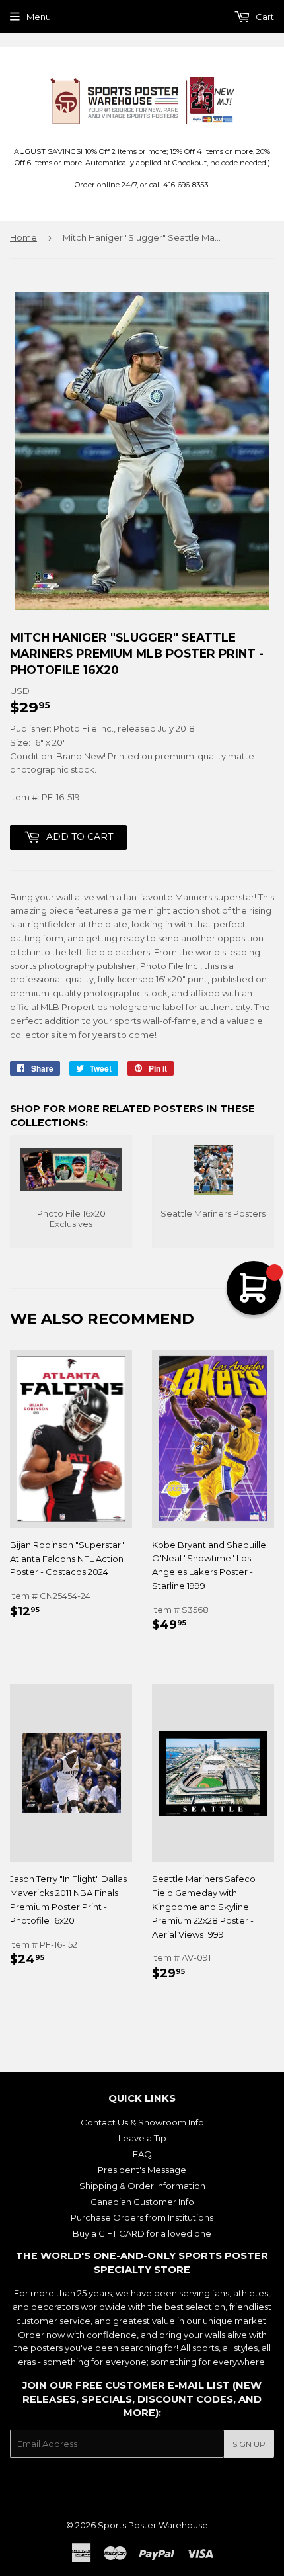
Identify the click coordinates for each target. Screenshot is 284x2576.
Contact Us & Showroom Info (142, 2122)
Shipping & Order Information (142, 2186)
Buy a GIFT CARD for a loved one (142, 2233)
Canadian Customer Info (142, 2202)
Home (23, 237)
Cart (264, 17)
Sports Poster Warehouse (153, 2525)
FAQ (142, 2154)
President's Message (142, 2170)
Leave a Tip (142, 2138)
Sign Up (249, 2444)
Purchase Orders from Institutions (142, 2217)
